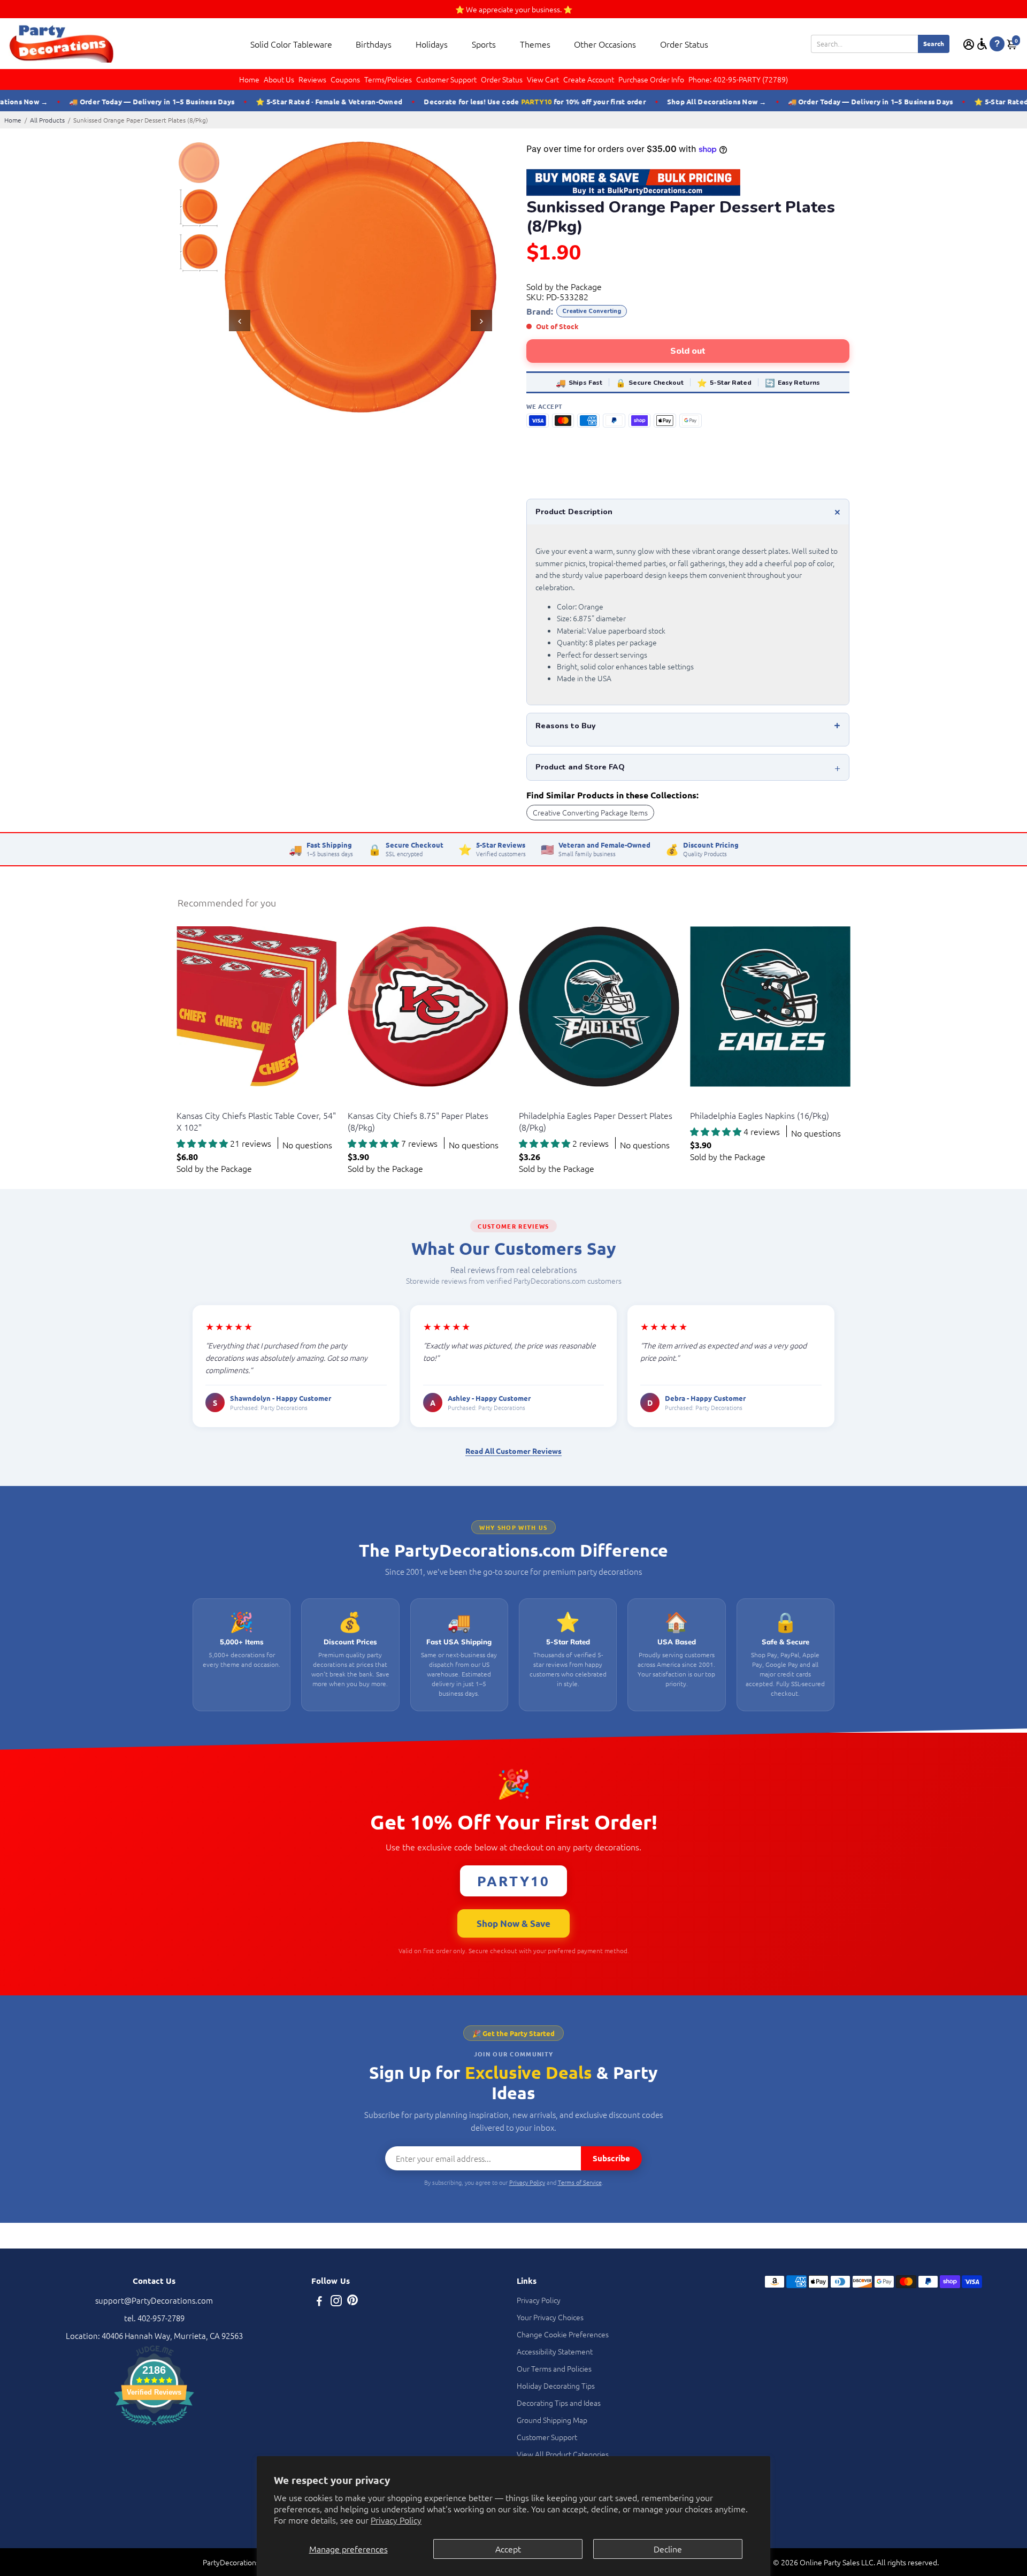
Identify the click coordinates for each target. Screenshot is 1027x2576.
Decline (668, 2549)
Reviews (312, 79)
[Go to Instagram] (336, 2302)
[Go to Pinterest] (352, 2302)
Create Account (589, 79)
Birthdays (374, 44)
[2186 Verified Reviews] (154, 2426)
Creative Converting (592, 311)
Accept (508, 2549)
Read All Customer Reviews (513, 1451)
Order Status (684, 44)
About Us (279, 79)
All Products (47, 120)
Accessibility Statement (555, 2351)
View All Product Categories (563, 2454)
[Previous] (240, 321)
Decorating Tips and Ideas (559, 2403)
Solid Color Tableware (291, 44)
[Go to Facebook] (319, 2302)
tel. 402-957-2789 (154, 2318)
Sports (484, 44)
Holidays (432, 44)
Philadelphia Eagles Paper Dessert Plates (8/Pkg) (596, 1121)
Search (934, 43)
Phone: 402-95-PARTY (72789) (738, 79)
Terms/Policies (388, 79)
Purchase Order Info (651, 79)
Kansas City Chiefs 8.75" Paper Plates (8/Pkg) (418, 1121)
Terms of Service (580, 2182)
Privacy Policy (396, 2520)
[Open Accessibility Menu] (982, 44)
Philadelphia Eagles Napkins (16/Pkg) (760, 1115)
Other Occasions (605, 44)
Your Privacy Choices (550, 2317)
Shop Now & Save (513, 1923)
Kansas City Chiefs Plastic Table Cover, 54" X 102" (256, 1121)
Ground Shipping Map (552, 2420)
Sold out (688, 351)
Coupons (345, 79)
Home (249, 79)
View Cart (543, 79)
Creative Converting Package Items (590, 812)
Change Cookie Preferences (563, 2334)
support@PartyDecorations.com (154, 2300)
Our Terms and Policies (554, 2368)
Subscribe (611, 2158)
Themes (535, 44)
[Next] (481, 321)
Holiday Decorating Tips (556, 2386)
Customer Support (446, 79)
